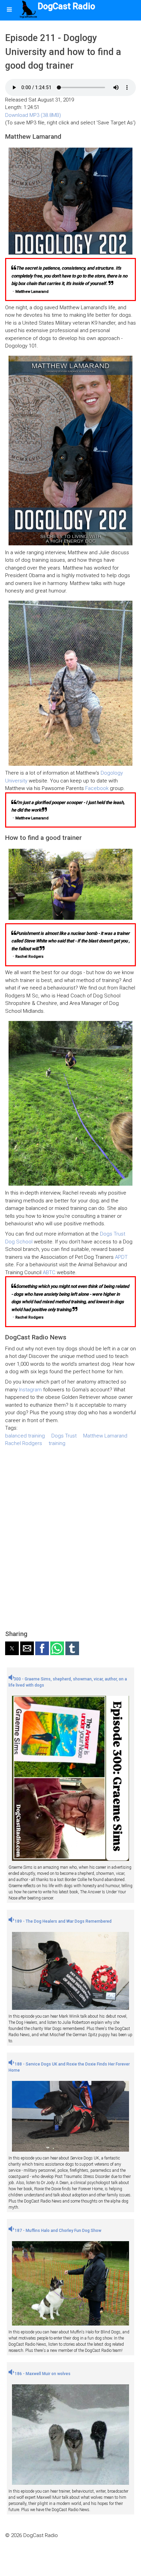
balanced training (25, 1436)
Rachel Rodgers (24, 1443)
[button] (12, 1648)
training (57, 1443)
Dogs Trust (64, 1436)
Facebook (97, 788)
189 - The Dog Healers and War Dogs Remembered (63, 1921)
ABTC (49, 1272)
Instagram (30, 1390)
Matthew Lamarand (105, 1436)
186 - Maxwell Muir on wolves (42, 2374)
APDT (121, 1257)
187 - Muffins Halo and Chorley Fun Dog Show (57, 2231)
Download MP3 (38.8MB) (33, 115)
